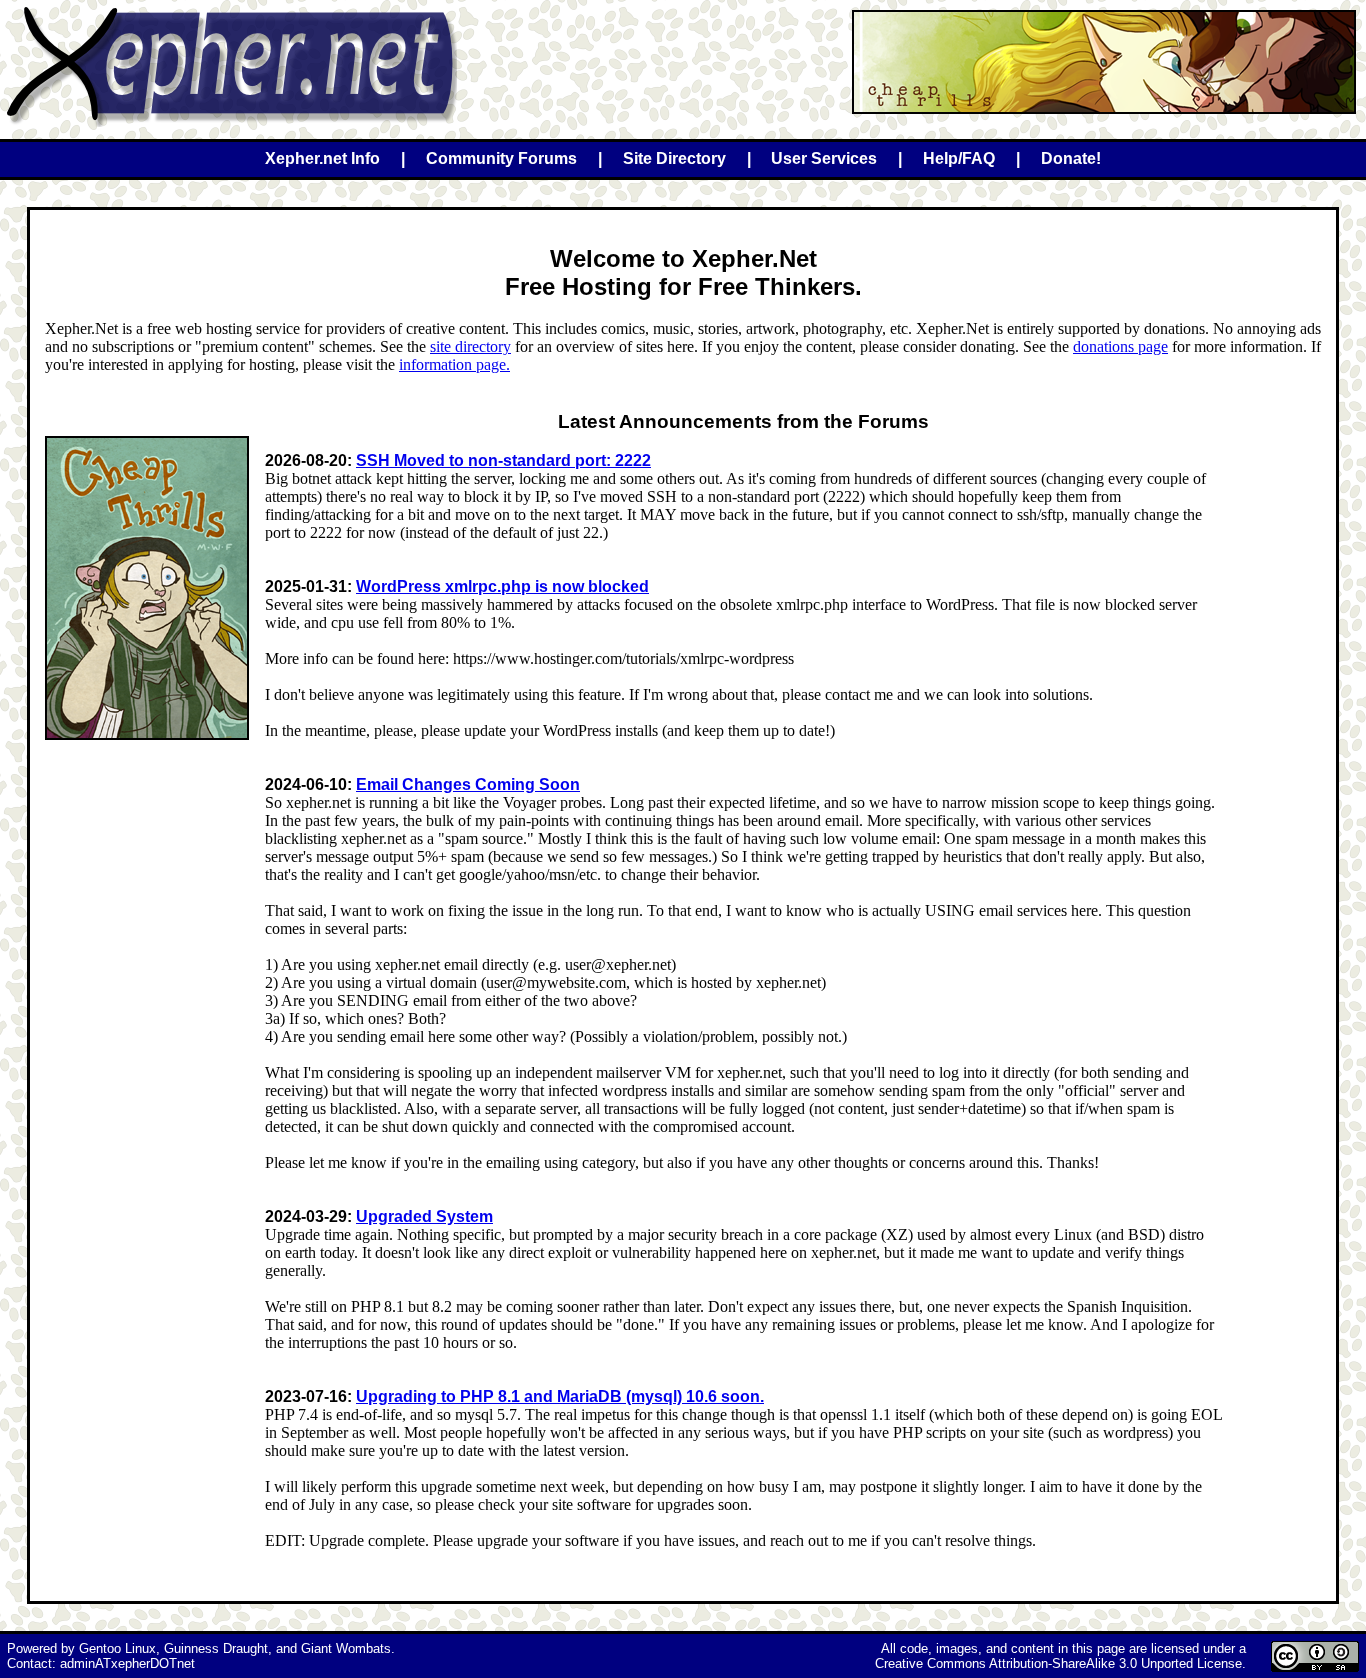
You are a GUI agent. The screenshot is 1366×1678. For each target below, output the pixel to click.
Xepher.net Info (322, 158)
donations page (1120, 346)
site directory (470, 346)
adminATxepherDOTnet (127, 1663)
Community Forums (501, 158)
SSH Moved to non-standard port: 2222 (503, 460)
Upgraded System (424, 1216)
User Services (824, 158)
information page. (454, 364)
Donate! (1071, 158)
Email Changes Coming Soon (468, 784)
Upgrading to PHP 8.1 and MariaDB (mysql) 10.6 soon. (560, 1396)
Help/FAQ (959, 158)
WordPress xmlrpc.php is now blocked (502, 586)
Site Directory (674, 158)
